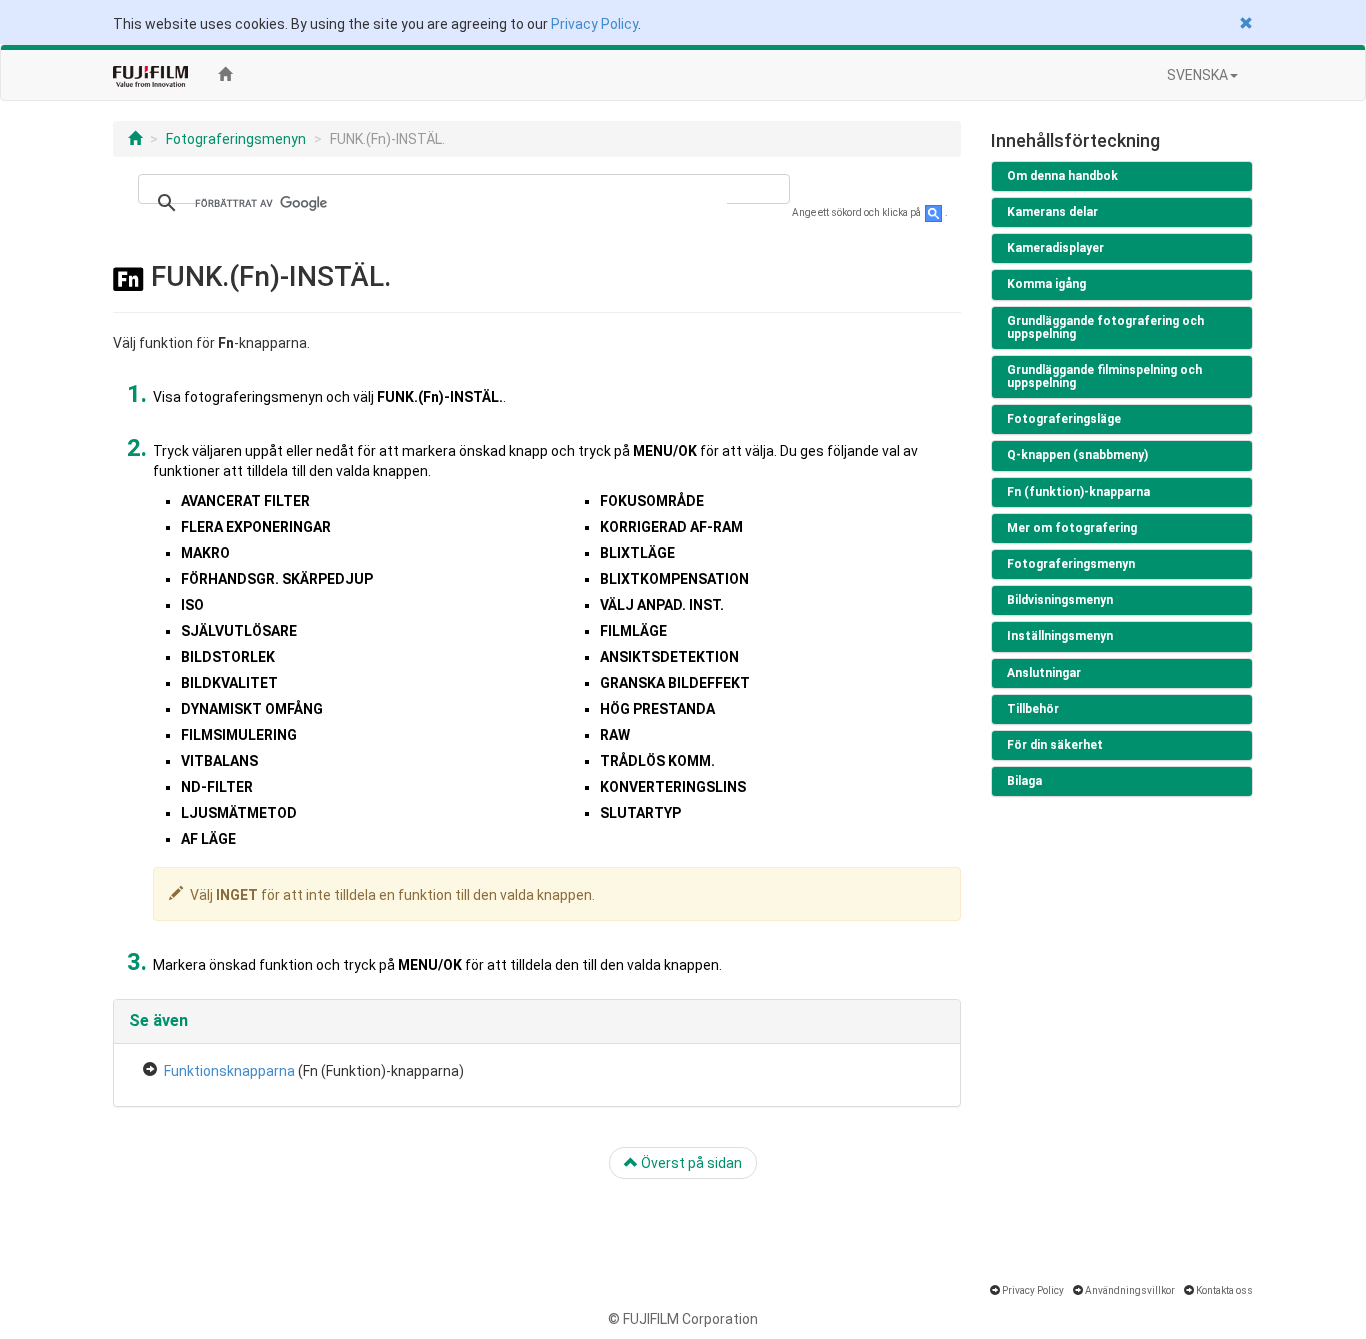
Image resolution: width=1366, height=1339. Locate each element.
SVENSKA (1197, 75)
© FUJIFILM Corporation (683, 1319)
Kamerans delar (1052, 212)
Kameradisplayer (1055, 248)
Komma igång (1046, 284)
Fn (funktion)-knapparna (1078, 492)
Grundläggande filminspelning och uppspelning (1104, 376)
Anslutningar (1044, 673)
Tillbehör (1033, 709)
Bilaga (1024, 781)
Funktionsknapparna (229, 1071)
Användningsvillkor (1130, 1290)
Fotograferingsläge (1064, 419)
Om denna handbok (1062, 176)
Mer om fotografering (1072, 528)
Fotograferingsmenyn (236, 139)
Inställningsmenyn (1060, 636)
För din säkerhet (1055, 745)
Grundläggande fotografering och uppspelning (1105, 327)
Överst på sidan (690, 1163)
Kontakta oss (1224, 1290)
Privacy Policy (594, 24)
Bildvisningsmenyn (1060, 600)
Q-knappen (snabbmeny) (1077, 455)
